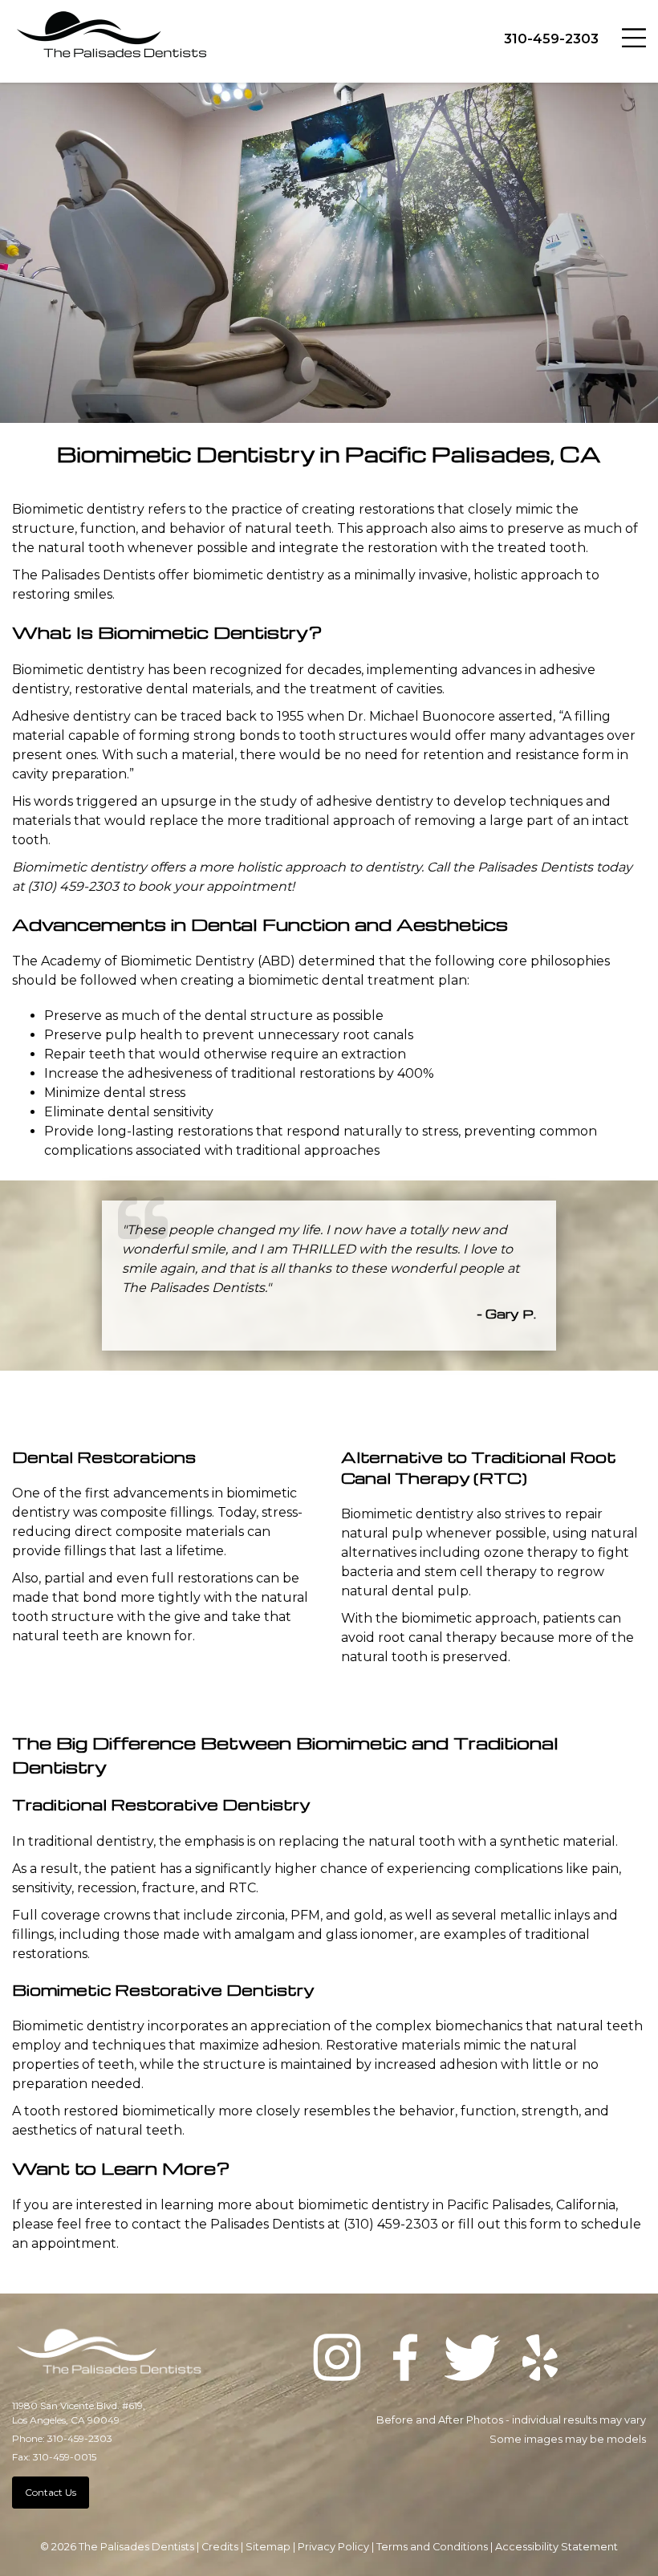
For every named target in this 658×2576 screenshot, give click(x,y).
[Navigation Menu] (634, 36)
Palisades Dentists (535, 867)
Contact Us (51, 2492)
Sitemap (268, 2547)
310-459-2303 (551, 39)
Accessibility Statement (556, 2547)
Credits (220, 2547)
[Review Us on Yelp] (540, 2360)
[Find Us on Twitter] (473, 2360)
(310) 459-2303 (73, 886)
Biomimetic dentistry (78, 2026)
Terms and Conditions (432, 2547)
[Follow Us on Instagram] (337, 2360)
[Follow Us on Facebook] (405, 2360)
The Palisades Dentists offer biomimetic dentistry (168, 575)
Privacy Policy (333, 2547)
